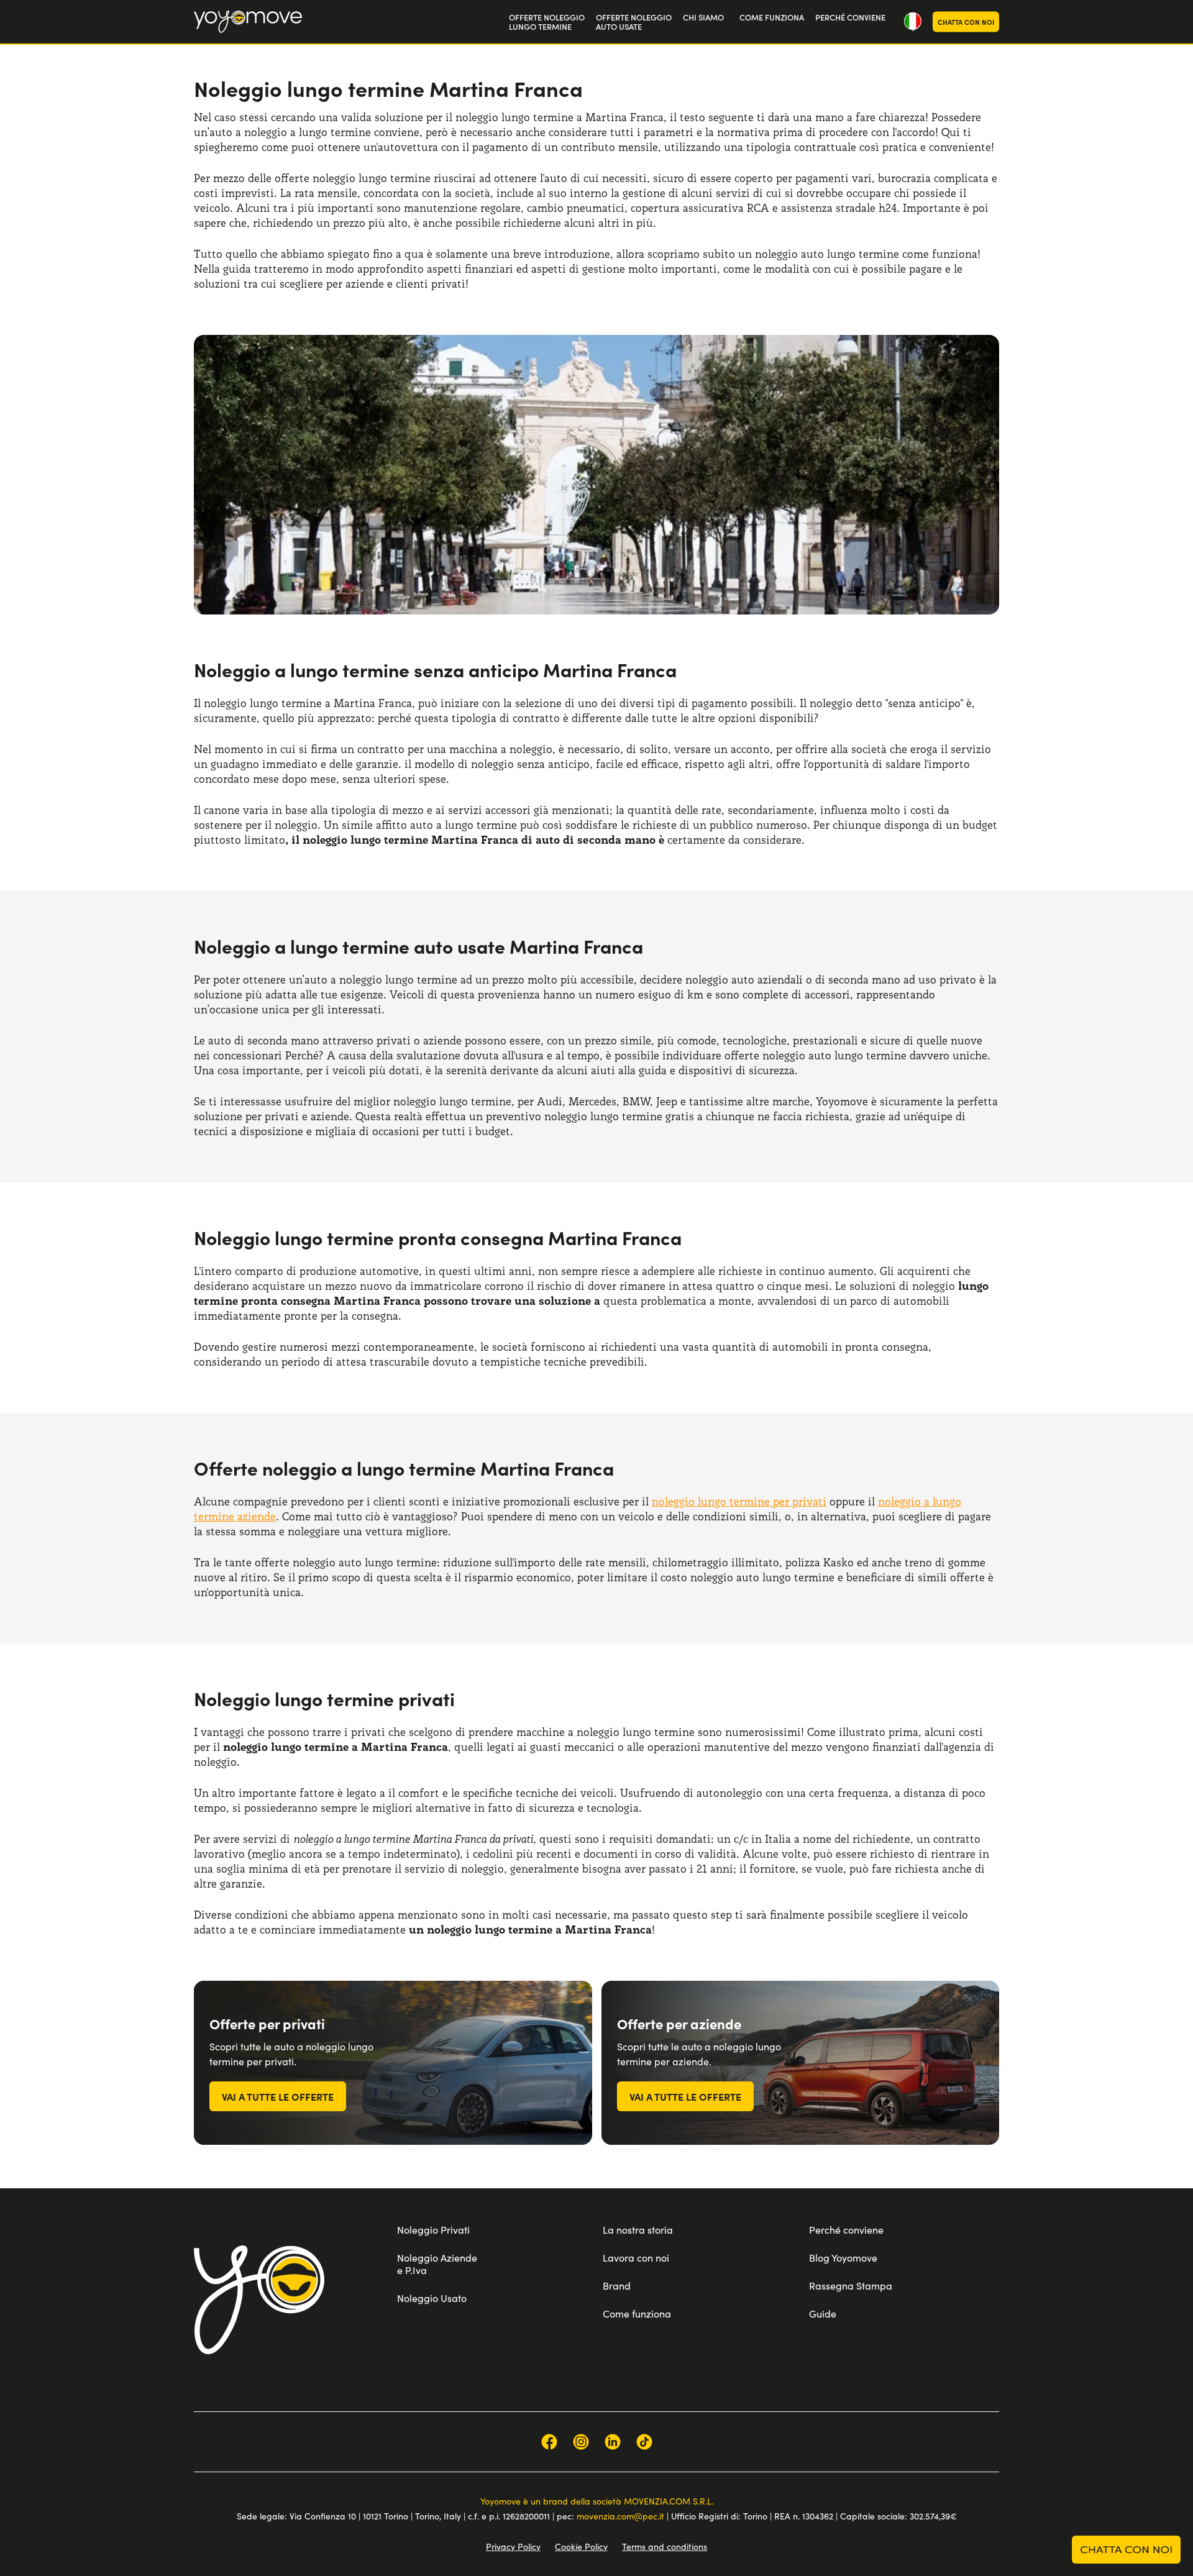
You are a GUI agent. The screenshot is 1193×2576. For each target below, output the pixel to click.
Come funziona (637, 2313)
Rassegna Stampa (851, 2286)
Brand (617, 2286)
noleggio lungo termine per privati (739, 1501)
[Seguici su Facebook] (549, 2442)
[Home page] (259, 2300)
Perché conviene (846, 2230)
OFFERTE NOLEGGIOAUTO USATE (634, 22)
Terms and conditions (665, 2546)
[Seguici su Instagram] (581, 2442)
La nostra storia (638, 2230)
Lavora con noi (636, 2258)
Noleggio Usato (432, 2298)
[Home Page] (248, 22)
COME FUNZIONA (772, 17)
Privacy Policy (513, 2546)
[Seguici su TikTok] (644, 2442)
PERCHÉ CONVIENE (850, 17)
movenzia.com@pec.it (620, 2516)
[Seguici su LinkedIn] (613, 2442)
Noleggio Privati (433, 2230)
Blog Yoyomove (843, 2258)
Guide (823, 2313)
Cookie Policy (581, 2546)
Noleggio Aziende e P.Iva (437, 2264)
